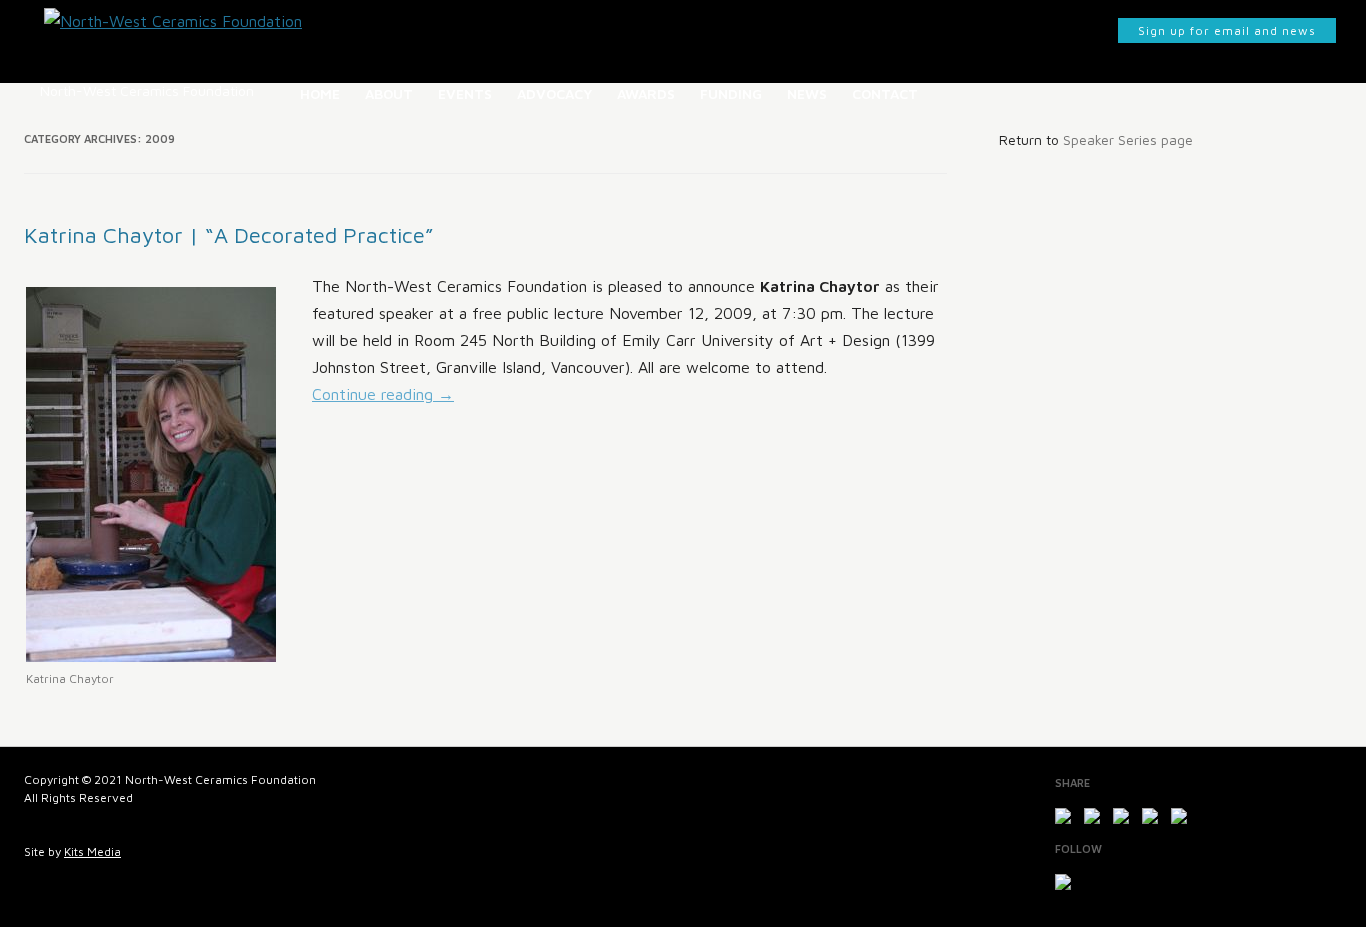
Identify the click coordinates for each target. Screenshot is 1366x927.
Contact (885, 93)
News (807, 93)
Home (320, 93)
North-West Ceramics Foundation (147, 90)
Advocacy (554, 93)
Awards (646, 93)
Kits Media (92, 851)
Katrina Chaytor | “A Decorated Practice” (229, 235)
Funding (731, 93)
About (389, 93)
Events (465, 93)
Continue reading (383, 394)
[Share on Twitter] (1096, 820)
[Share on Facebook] (1067, 820)
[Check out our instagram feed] (1067, 886)
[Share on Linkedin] (1183, 820)
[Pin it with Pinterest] (1154, 820)
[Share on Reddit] (1125, 820)
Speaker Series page (1128, 139)
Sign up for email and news (1227, 30)
